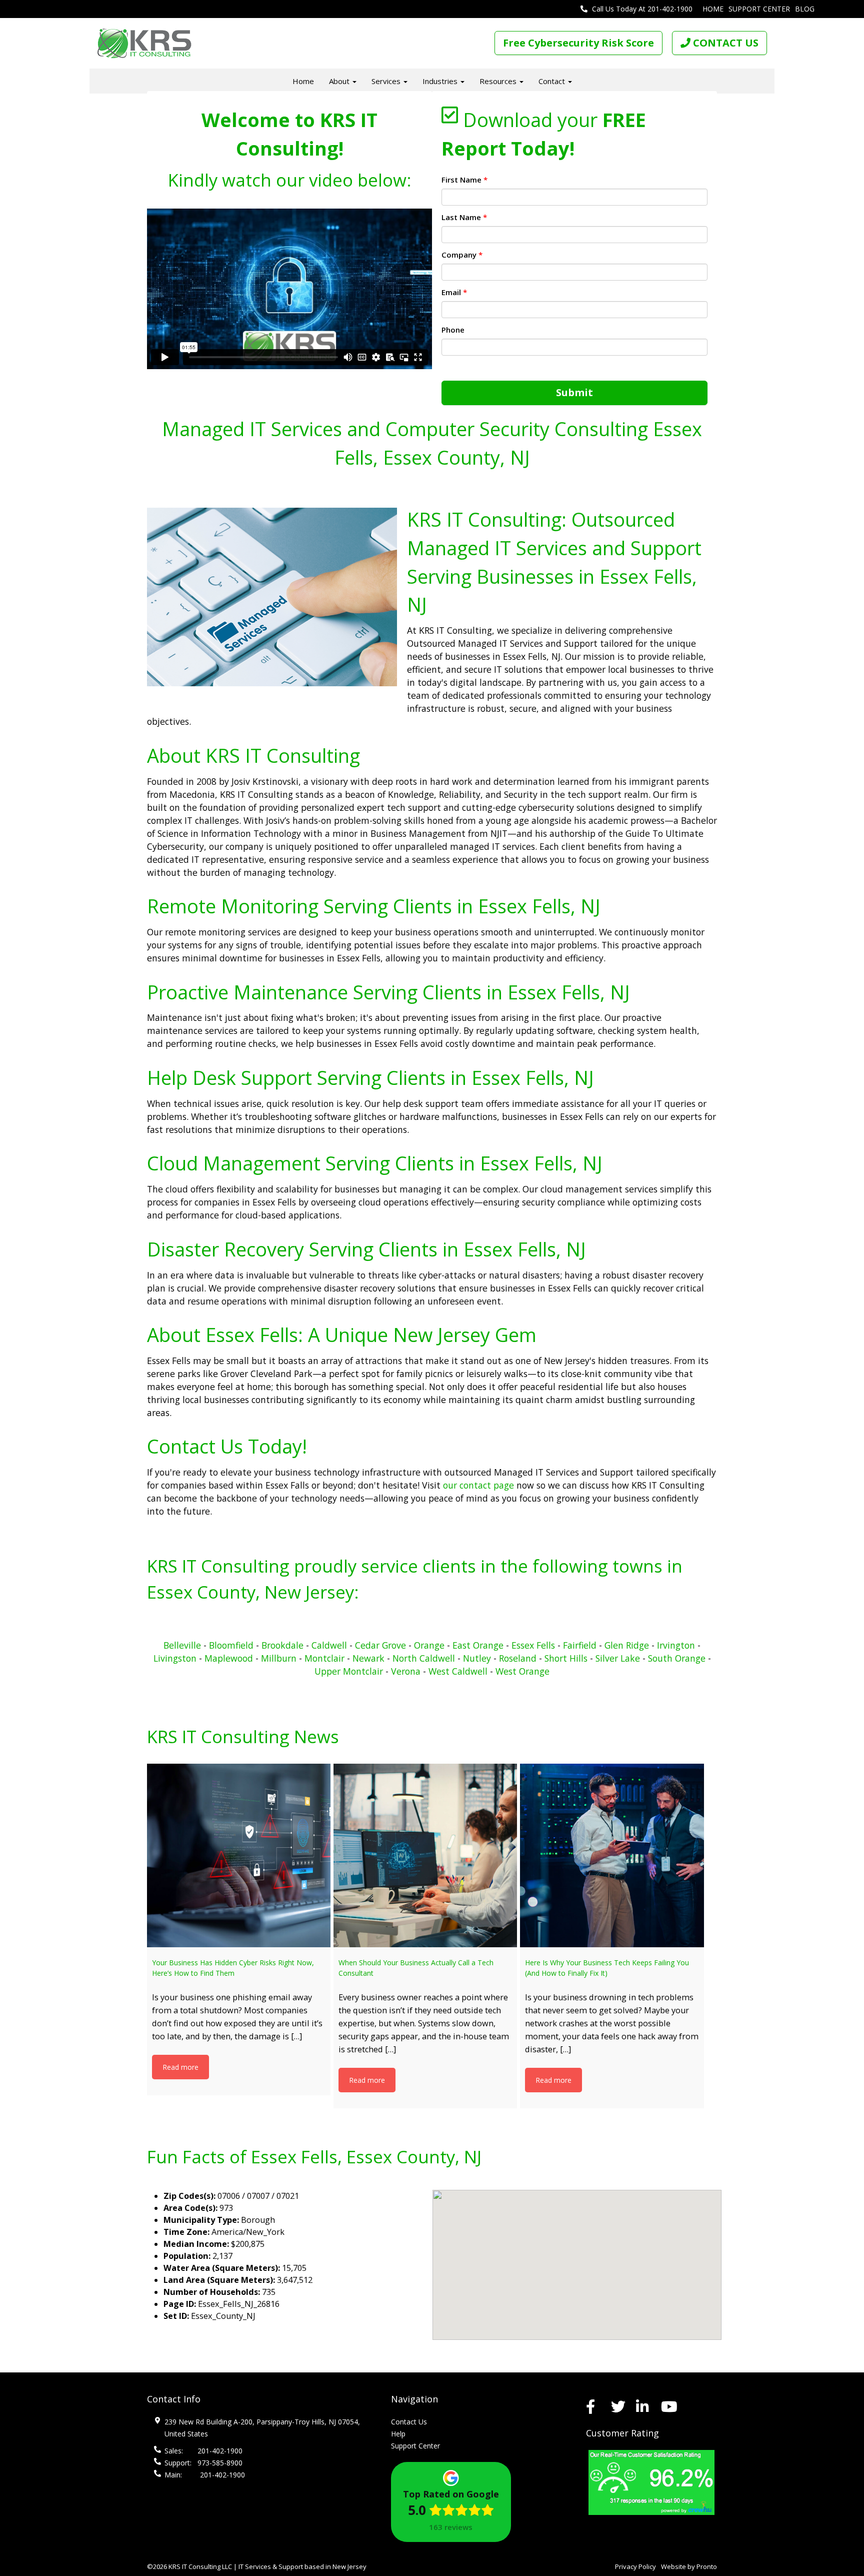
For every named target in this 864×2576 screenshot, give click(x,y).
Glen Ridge (627, 1645)
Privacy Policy (635, 2566)
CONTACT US (724, 43)
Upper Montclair (349, 1671)
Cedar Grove (380, 1645)
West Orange (522, 1671)
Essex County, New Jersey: (253, 1592)
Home (713, 9)
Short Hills (566, 1658)
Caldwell (330, 1645)
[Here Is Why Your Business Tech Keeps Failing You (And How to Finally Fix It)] (612, 1855)
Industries (441, 81)
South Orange (677, 1658)
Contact (553, 81)
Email (454, 292)
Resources (499, 81)
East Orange (478, 1645)
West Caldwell (458, 1671)
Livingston (175, 1658)
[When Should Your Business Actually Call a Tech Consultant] (425, 1855)
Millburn (279, 1658)
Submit (574, 392)
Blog (805, 9)
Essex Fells (533, 1645)
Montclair (324, 1658)
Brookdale (282, 1645)
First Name (464, 180)
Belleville (182, 1645)
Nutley (477, 1658)
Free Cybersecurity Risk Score (578, 43)
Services (387, 81)
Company (462, 255)
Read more (180, 2067)
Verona (406, 1671)
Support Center (759, 9)
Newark (368, 1658)
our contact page (478, 1485)
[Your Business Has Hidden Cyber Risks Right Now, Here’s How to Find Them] (239, 1855)
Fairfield (580, 1645)
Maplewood (229, 1658)
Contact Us (409, 2422)
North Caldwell (424, 1658)
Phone (453, 330)
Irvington (676, 1645)
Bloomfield (231, 1645)
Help (398, 2434)
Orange (429, 1645)
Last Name (464, 217)
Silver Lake (618, 1658)
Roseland (518, 1658)
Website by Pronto (689, 2566)
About (340, 81)
